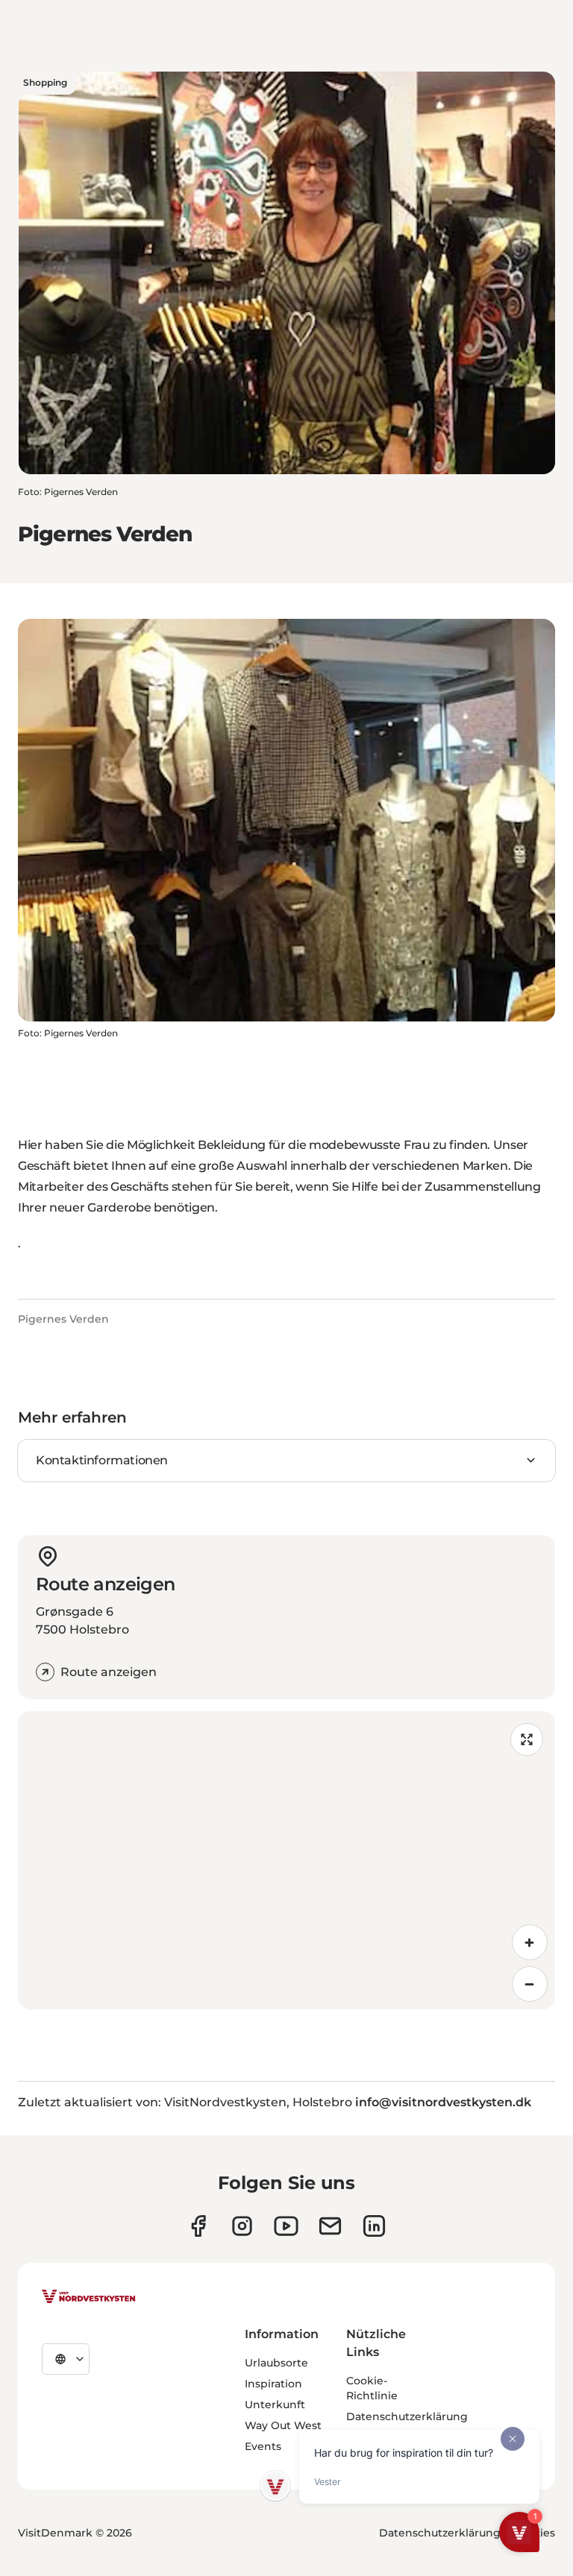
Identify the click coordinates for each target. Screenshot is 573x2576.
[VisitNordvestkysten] (89, 2297)
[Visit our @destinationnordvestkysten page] (286, 2226)
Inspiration (273, 2384)
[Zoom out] (530, 1984)
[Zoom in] (530, 1942)
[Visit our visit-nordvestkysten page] (374, 2226)
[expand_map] (527, 1739)
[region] (286, 1860)
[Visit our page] (198, 2226)
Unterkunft (275, 2405)
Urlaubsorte (276, 2363)
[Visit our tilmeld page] (330, 2226)
